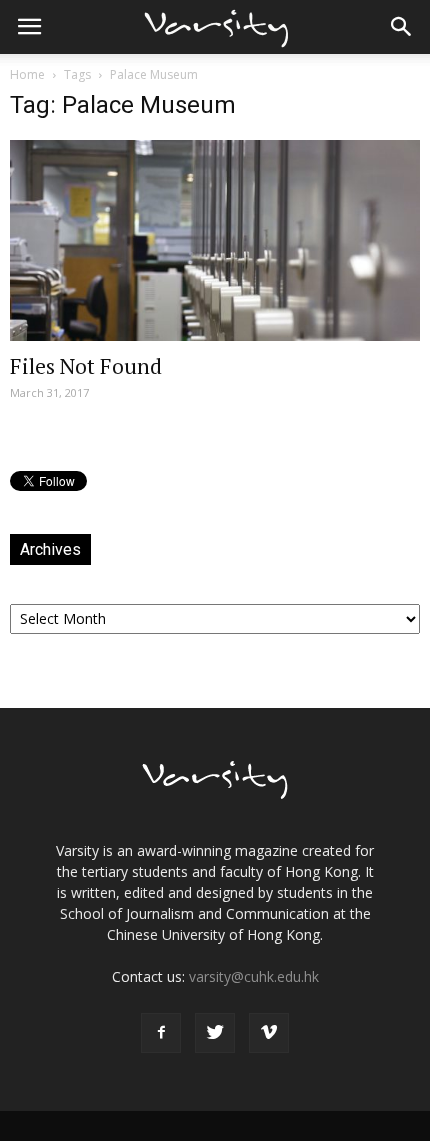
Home (27, 74)
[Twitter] (215, 1033)
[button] (402, 27)
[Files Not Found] (215, 240)
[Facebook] (161, 1033)
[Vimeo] (269, 1033)
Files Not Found (86, 366)
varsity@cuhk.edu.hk (254, 976)
